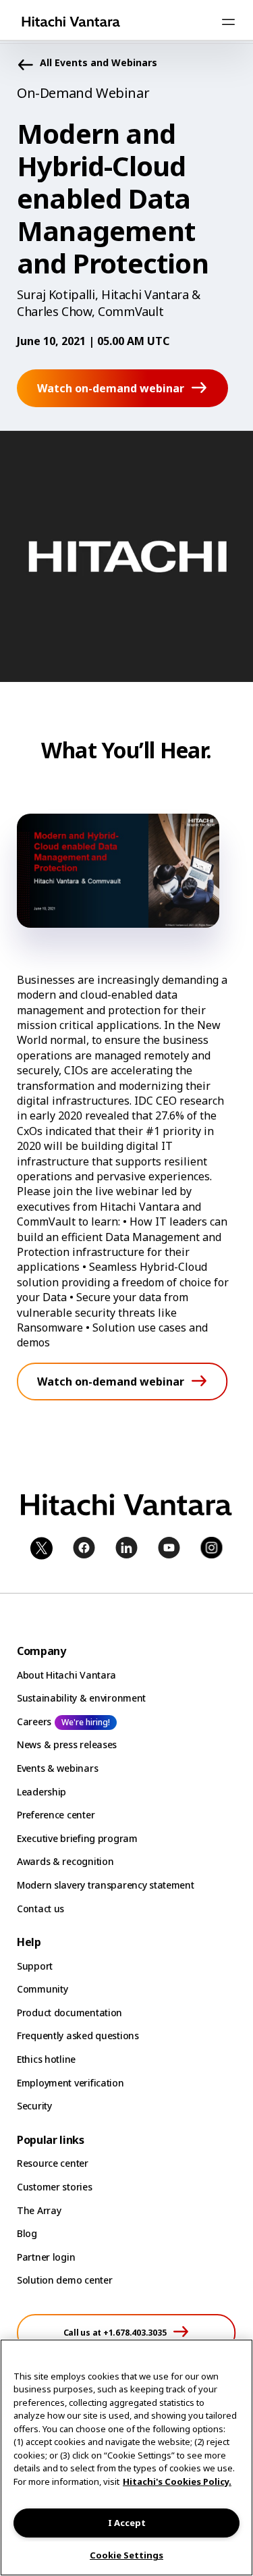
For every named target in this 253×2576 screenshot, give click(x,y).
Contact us (40, 1909)
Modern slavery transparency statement (106, 1885)
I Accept (127, 2523)
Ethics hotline (46, 2059)
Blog (27, 2233)
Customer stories (55, 2187)
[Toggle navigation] (228, 22)
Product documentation (69, 2013)
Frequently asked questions (78, 2035)
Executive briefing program (77, 1838)
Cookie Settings (126, 2555)
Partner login (46, 2257)
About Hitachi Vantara (66, 1675)
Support (35, 1966)
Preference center (56, 1815)
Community (42, 1989)
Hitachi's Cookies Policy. (177, 2481)
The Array (39, 2210)
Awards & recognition (65, 1861)
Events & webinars (57, 1768)
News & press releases (67, 1744)
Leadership (41, 1792)
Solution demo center (64, 2280)
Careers (34, 1721)
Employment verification (71, 2083)
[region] (126, 2457)
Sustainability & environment (81, 1698)
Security (34, 2106)
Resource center (53, 2163)
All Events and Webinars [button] (99, 63)
